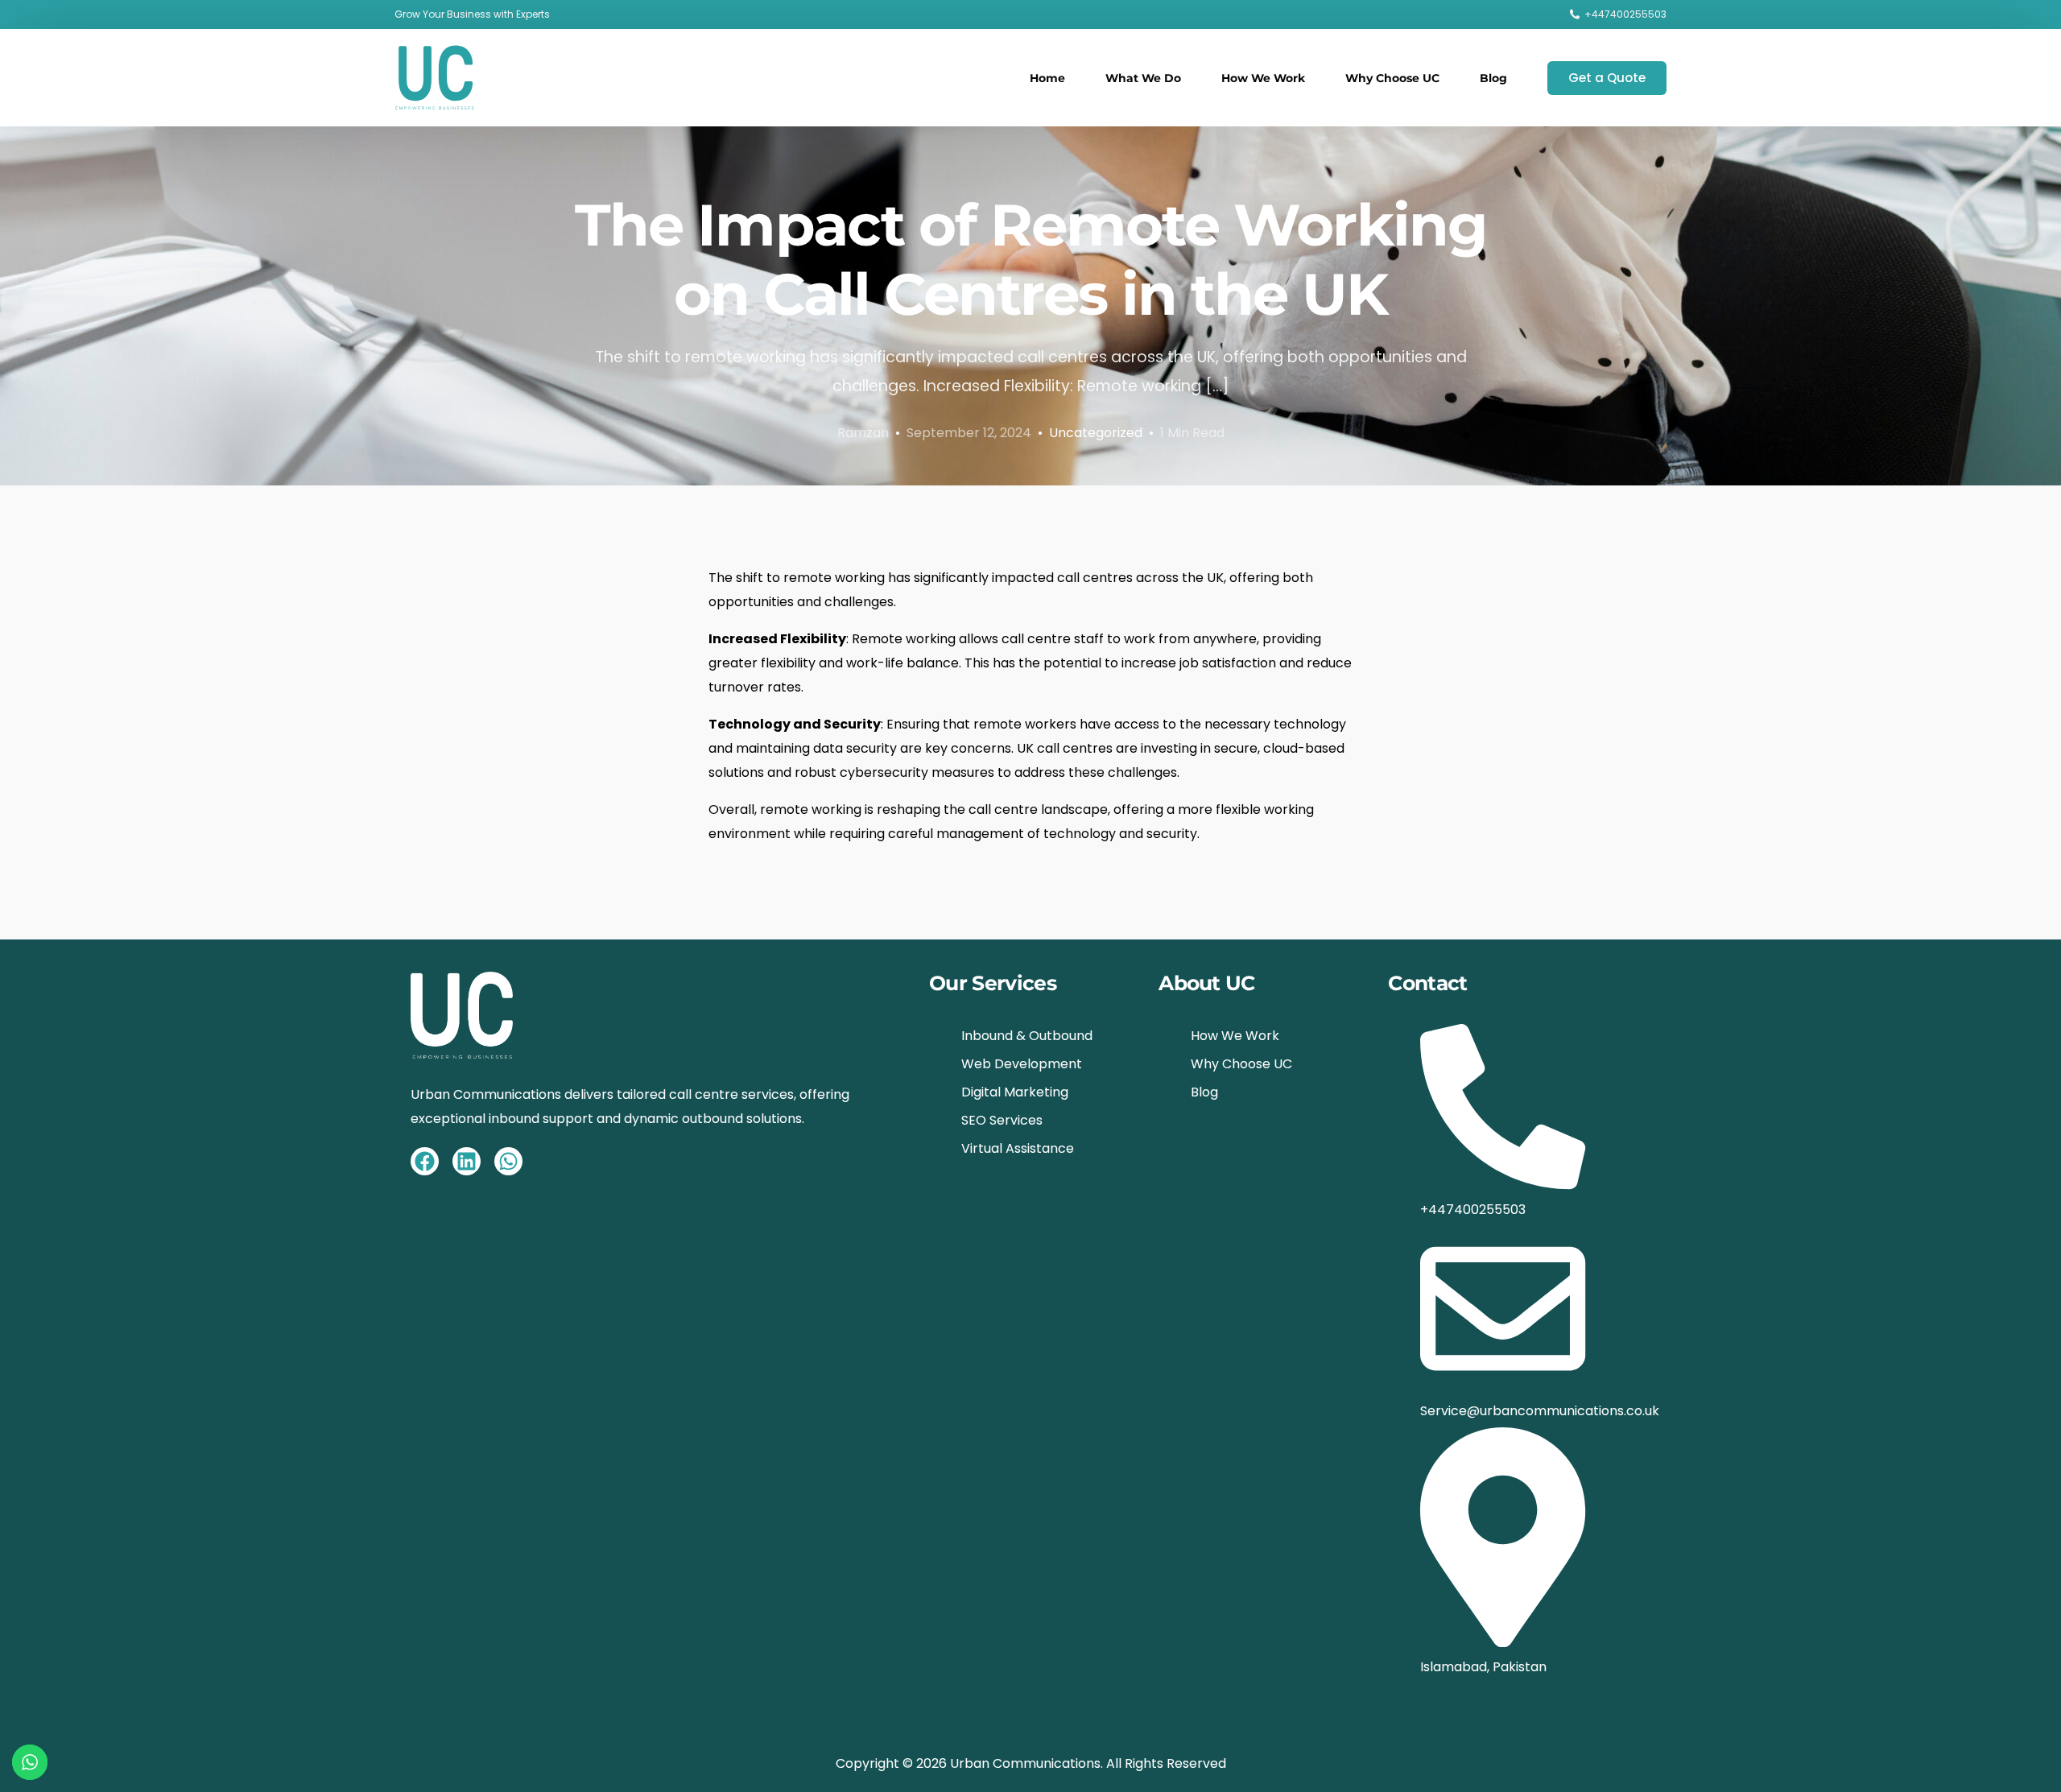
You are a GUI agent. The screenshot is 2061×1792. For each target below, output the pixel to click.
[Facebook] (425, 1161)
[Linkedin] (467, 1161)
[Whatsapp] (508, 1161)
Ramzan (863, 433)
